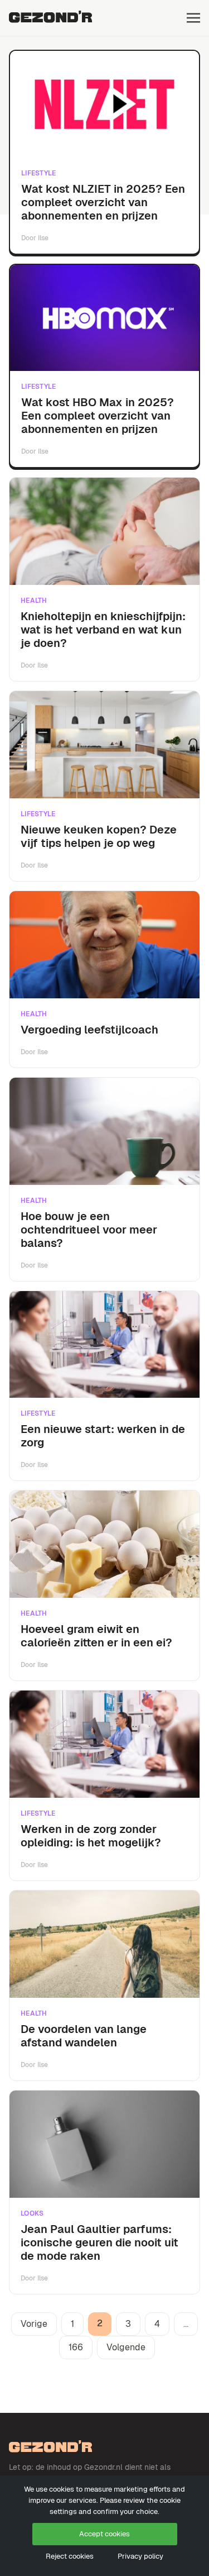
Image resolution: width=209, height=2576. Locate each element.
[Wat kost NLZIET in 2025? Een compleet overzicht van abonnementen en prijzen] (104, 104)
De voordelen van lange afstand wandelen (84, 2036)
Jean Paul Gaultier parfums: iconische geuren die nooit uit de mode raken (99, 2242)
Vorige (34, 2324)
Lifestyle (39, 173)
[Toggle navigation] (193, 18)
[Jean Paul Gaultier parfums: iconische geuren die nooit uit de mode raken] (104, 2144)
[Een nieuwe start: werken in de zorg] (104, 1345)
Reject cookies (70, 2556)
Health (34, 601)
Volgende (126, 2347)
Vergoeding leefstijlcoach (89, 1030)
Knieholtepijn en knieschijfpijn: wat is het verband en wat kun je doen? (103, 630)
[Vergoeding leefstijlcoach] (104, 945)
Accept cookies (104, 2534)
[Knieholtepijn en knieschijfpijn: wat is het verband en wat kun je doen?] (104, 531)
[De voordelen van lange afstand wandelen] (104, 1944)
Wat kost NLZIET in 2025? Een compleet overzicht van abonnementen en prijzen (103, 202)
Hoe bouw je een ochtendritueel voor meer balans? (89, 1230)
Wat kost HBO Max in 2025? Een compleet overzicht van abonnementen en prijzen (98, 416)
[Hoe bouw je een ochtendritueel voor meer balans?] (104, 1131)
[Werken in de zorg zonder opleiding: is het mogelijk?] (104, 1744)
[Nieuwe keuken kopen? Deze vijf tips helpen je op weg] (104, 745)
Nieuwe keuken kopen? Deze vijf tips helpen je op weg (99, 836)
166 (76, 2347)
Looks (32, 2213)
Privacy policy (140, 2556)
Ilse (43, 238)
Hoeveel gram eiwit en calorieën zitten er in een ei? (96, 1636)
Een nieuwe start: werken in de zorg (103, 1436)
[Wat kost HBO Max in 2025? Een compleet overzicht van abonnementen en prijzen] (104, 318)
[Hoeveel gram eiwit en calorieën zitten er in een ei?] (104, 1544)
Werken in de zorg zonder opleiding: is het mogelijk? (91, 1836)
